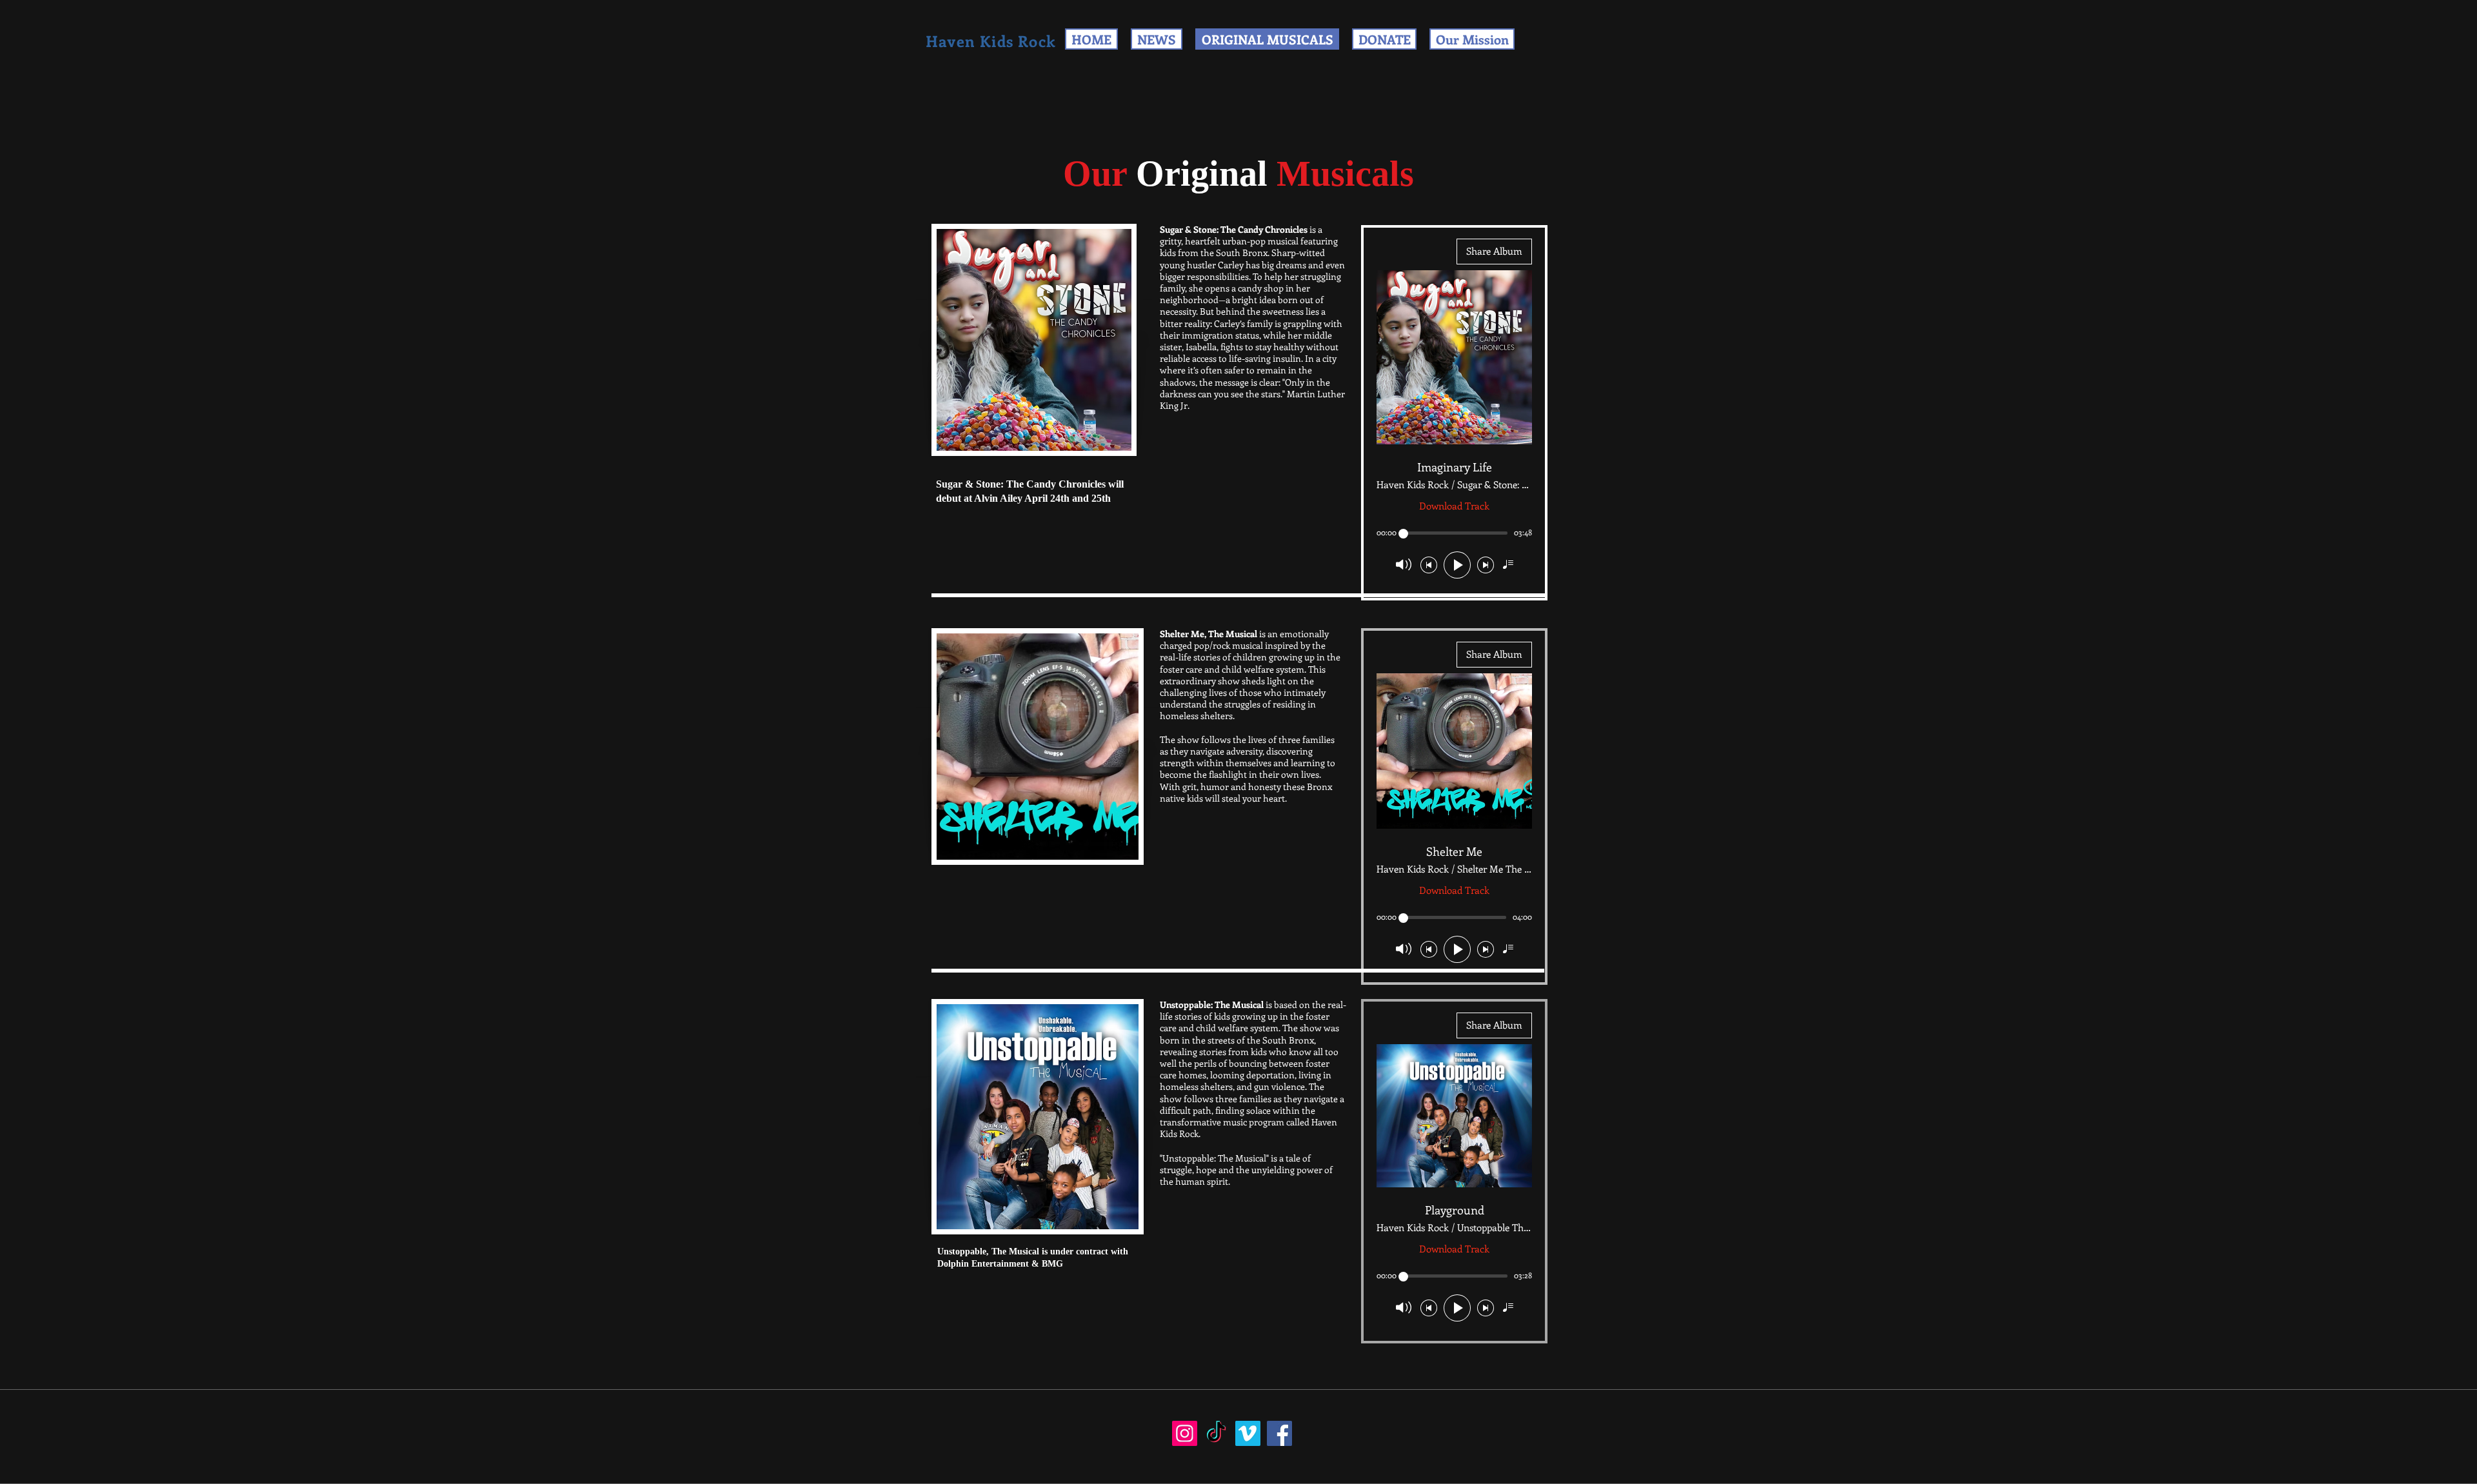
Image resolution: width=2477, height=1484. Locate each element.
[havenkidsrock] (1216, 1433)
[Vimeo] (1248, 1433)
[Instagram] (1185, 1433)
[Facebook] (1279, 1433)
